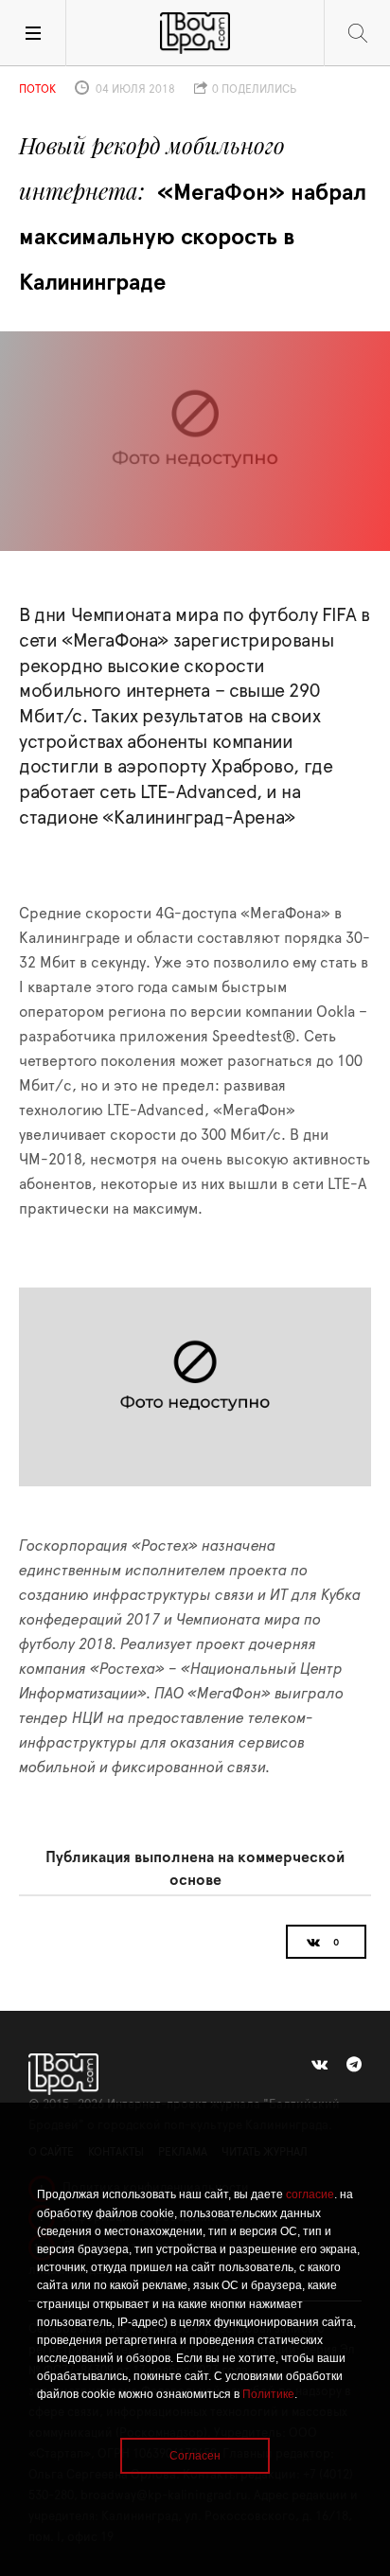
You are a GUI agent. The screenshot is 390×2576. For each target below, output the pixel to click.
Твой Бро (195, 33)
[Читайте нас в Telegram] (354, 2065)
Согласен (195, 2456)
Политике (268, 2394)
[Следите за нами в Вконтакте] (319, 2065)
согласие (310, 2194)
